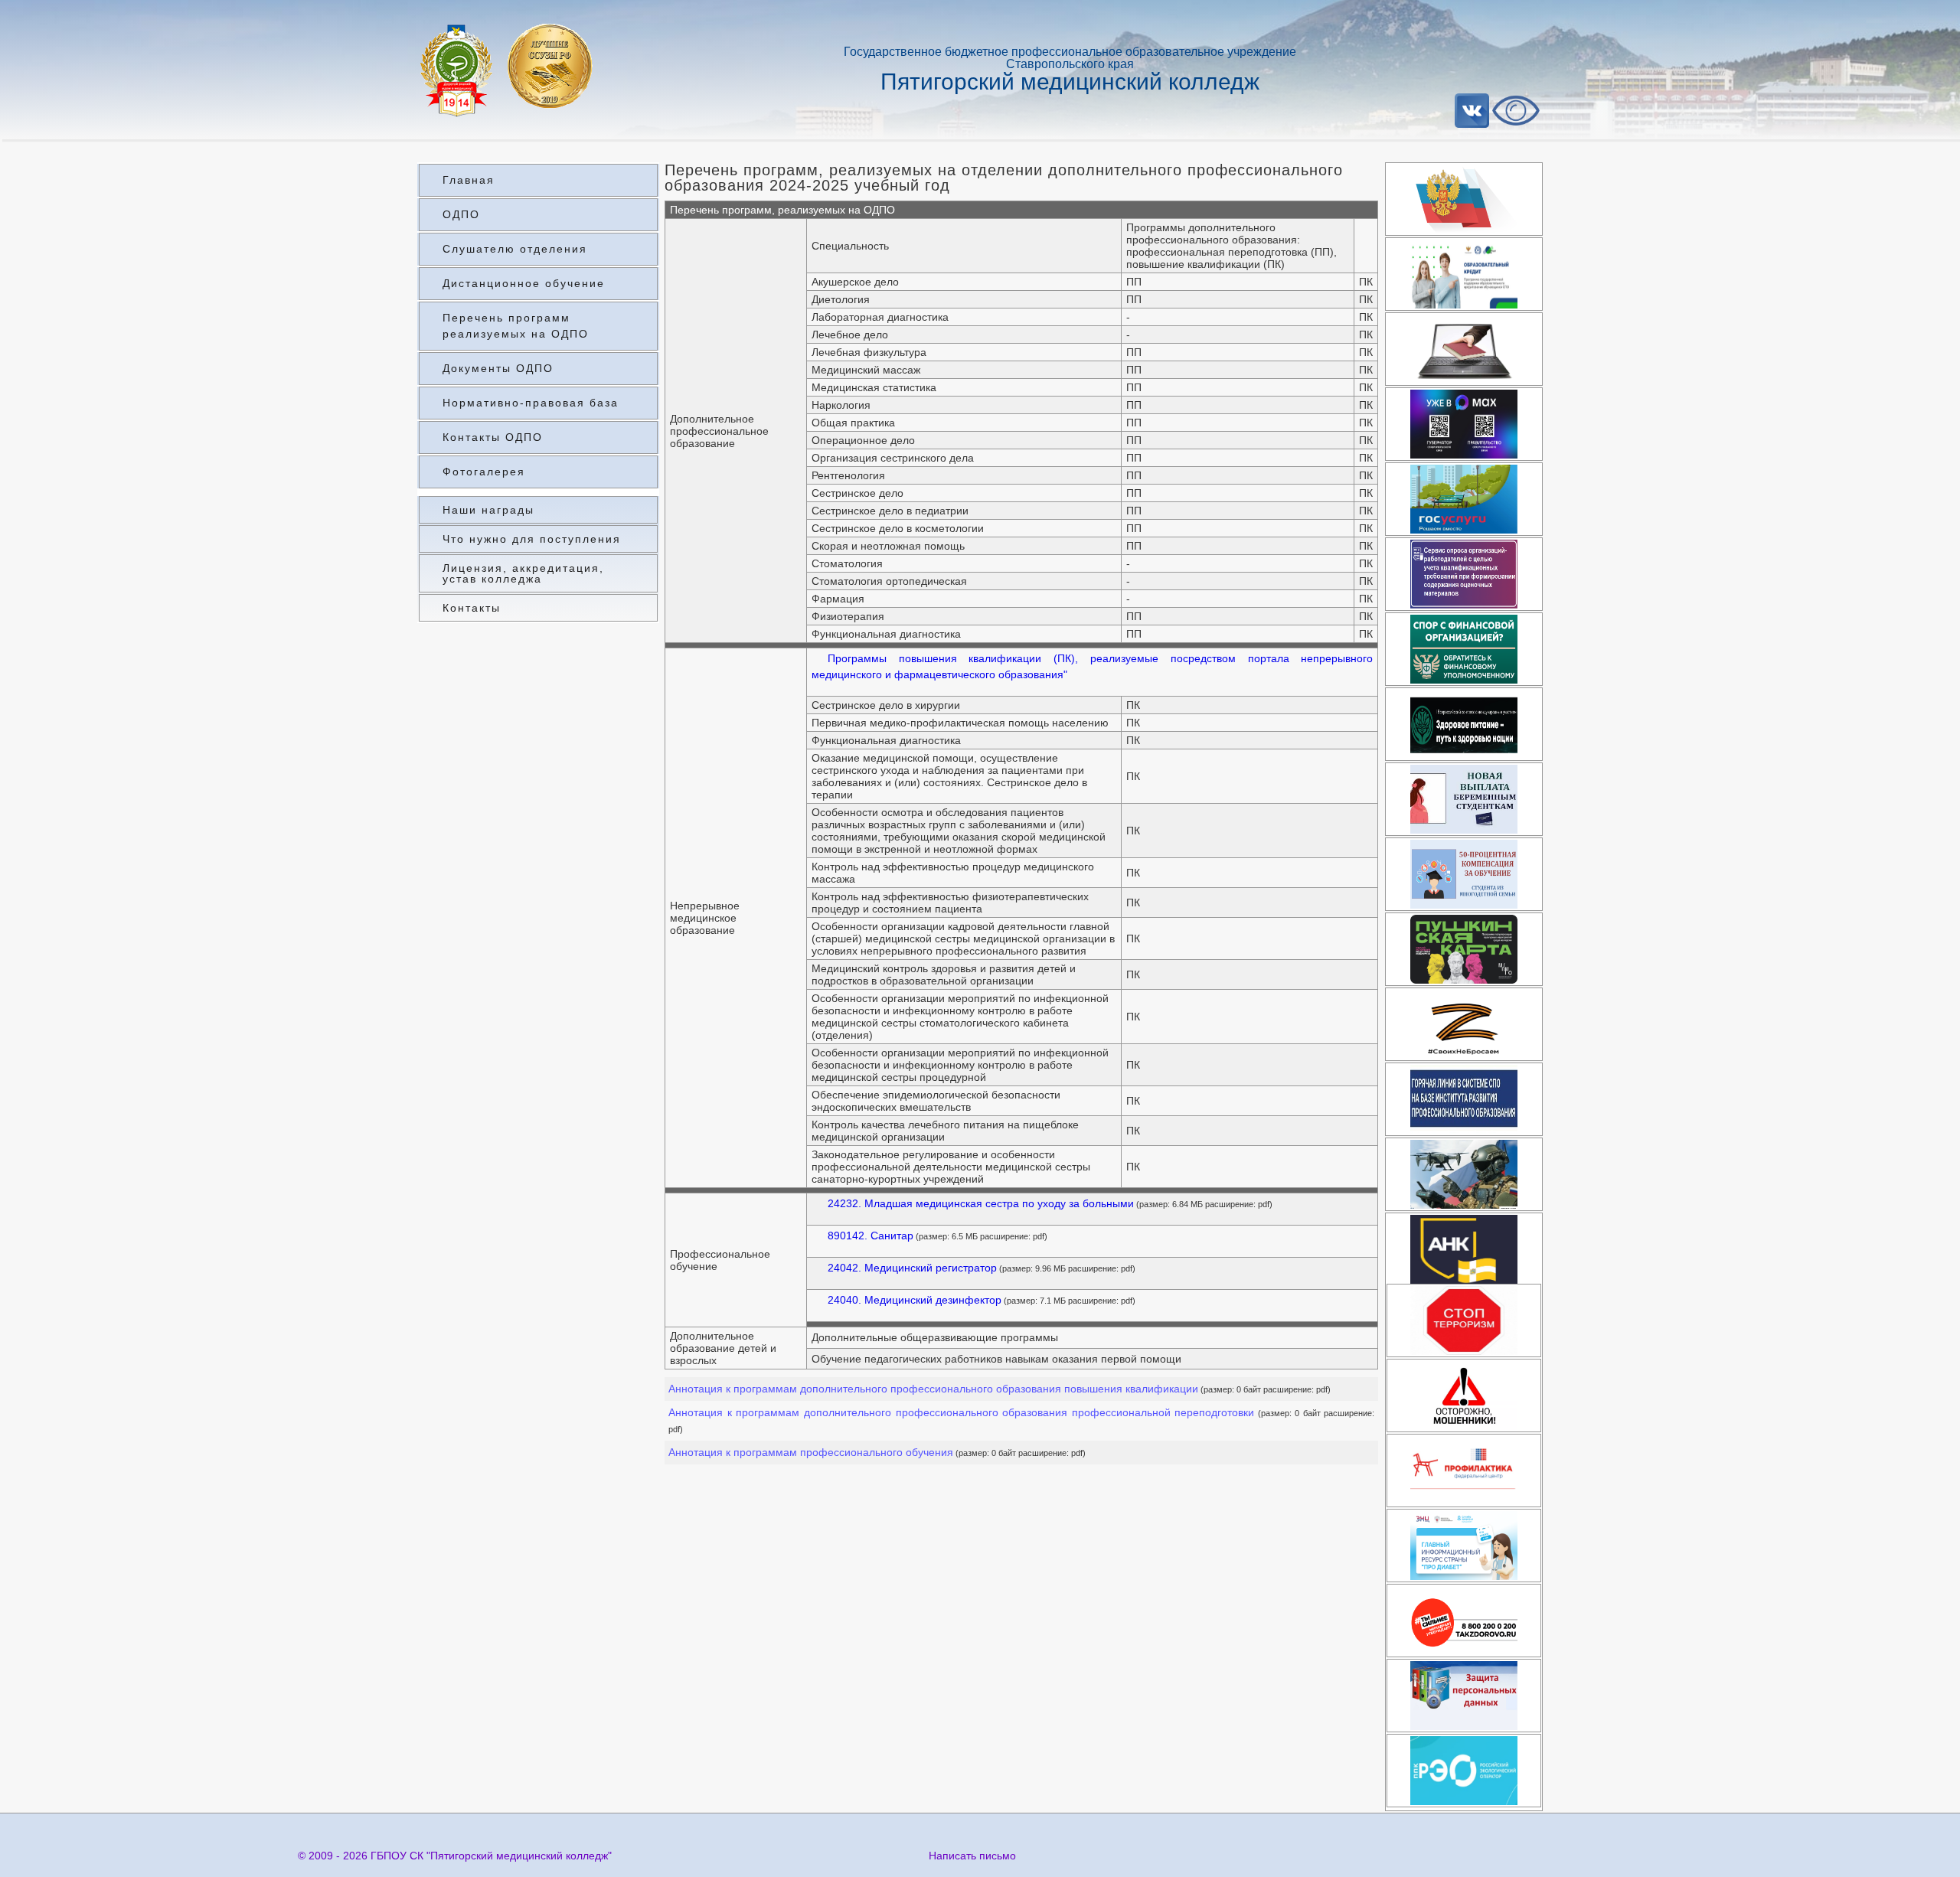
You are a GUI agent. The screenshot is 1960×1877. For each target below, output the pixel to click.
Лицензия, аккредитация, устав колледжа (523, 573)
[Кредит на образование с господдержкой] (1464, 274)
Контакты (472, 608)
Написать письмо (972, 1856)
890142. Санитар (871, 1236)
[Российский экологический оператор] (1464, 1771)
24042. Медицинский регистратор (912, 1268)
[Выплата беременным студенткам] (1464, 799)
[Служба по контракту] (1464, 1174)
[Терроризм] (1464, 1320)
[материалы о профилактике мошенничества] (1464, 1396)
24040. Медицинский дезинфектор (915, 1300)
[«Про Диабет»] (1464, 1546)
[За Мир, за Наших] (1464, 1024)
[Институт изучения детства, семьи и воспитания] (1464, 1471)
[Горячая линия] (1464, 1099)
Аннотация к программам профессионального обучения (811, 1452)
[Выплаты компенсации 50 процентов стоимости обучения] (1464, 874)
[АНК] (1464, 1249)
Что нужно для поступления (532, 539)
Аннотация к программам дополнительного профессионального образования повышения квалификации (933, 1389)
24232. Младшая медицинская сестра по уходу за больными (981, 1203)
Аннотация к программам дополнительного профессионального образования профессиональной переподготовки (961, 1412)
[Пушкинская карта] (1464, 949)
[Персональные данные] (1464, 1696)
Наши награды (488, 510)
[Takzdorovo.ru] (1464, 1621)
